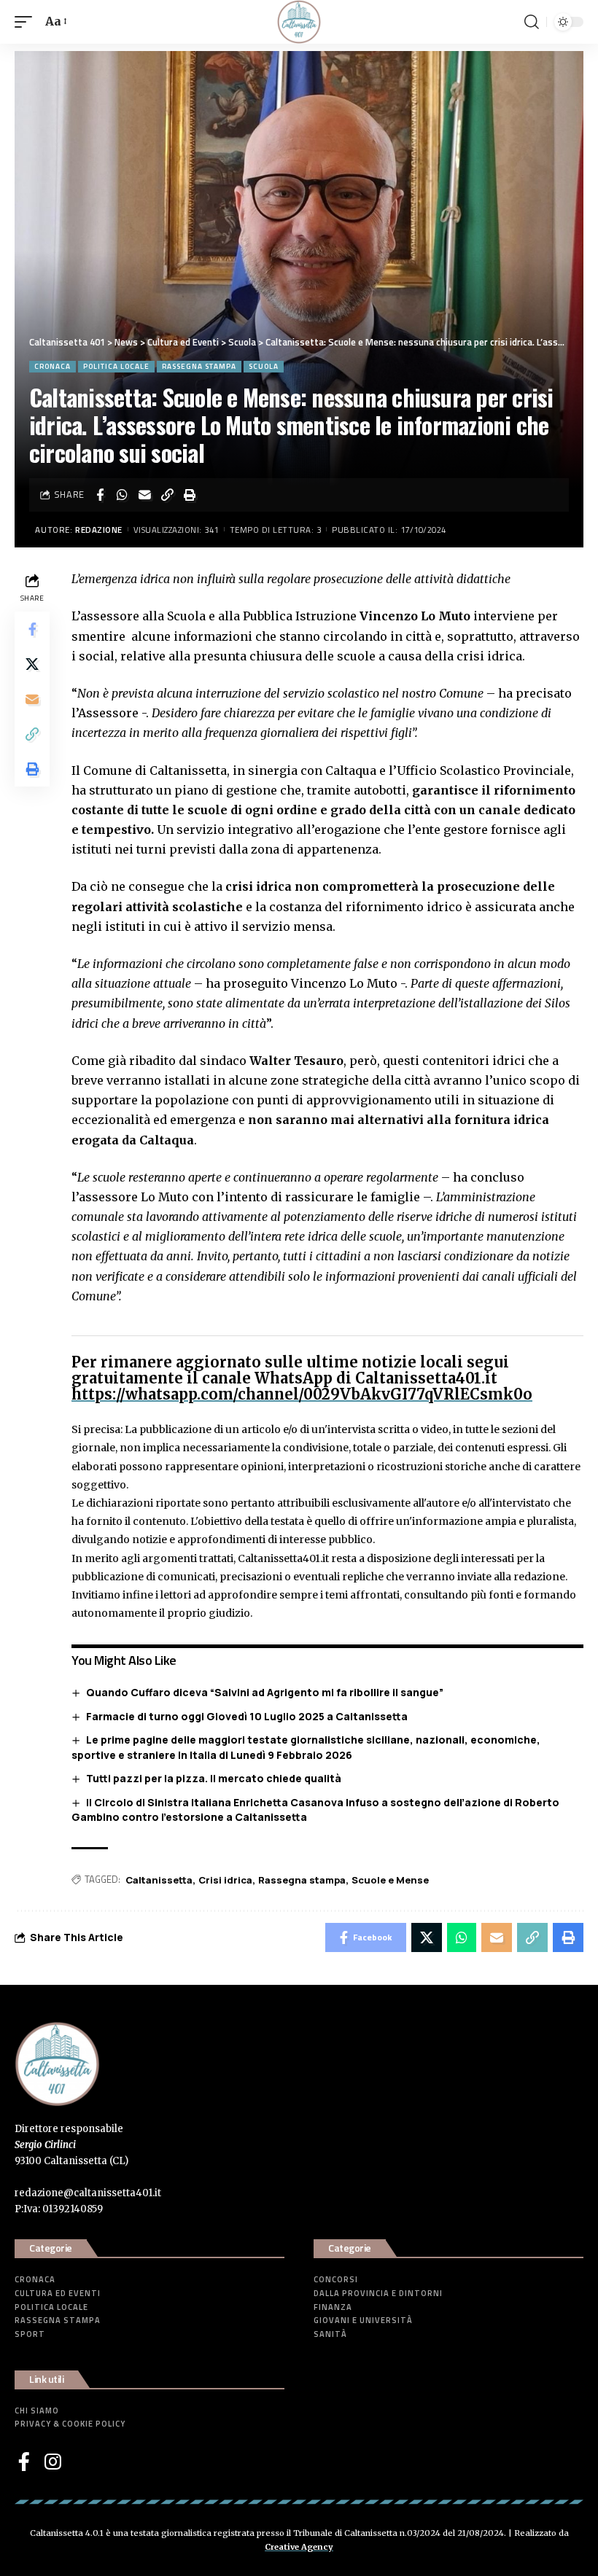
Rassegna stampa (199, 366)
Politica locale (116, 366)
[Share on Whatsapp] (123, 495)
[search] (532, 22)
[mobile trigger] (27, 22)
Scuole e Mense (390, 1880)
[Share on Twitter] (32, 664)
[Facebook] (24, 2462)
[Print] (190, 495)
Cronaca (53, 366)
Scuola (264, 366)
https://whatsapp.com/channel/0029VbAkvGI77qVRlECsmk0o (302, 1394)
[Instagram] (53, 2462)
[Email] (145, 495)
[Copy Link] (168, 495)
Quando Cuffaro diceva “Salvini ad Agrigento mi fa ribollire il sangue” (265, 1692)
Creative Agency (299, 2547)
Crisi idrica (225, 1880)
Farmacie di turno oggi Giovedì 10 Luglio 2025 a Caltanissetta (247, 1716)
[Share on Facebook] (100, 495)
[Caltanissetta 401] (299, 22)
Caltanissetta (159, 1880)
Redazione (99, 530)
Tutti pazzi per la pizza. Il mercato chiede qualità (214, 1778)
